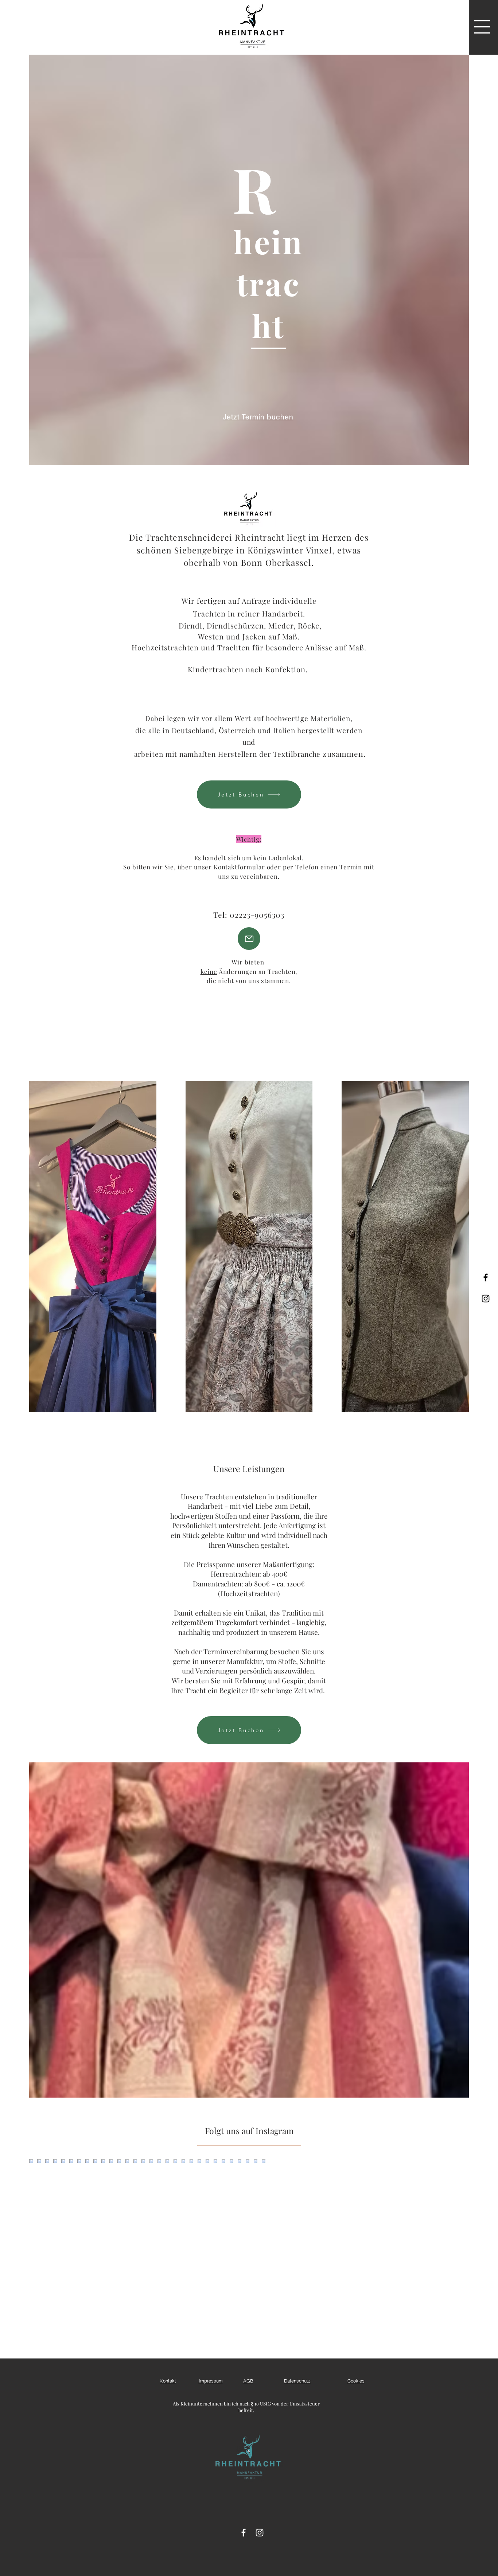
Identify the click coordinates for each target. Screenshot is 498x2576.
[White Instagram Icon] (260, 2533)
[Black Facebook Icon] (486, 1277)
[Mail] (249, 939)
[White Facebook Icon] (244, 2533)
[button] (482, 27)
